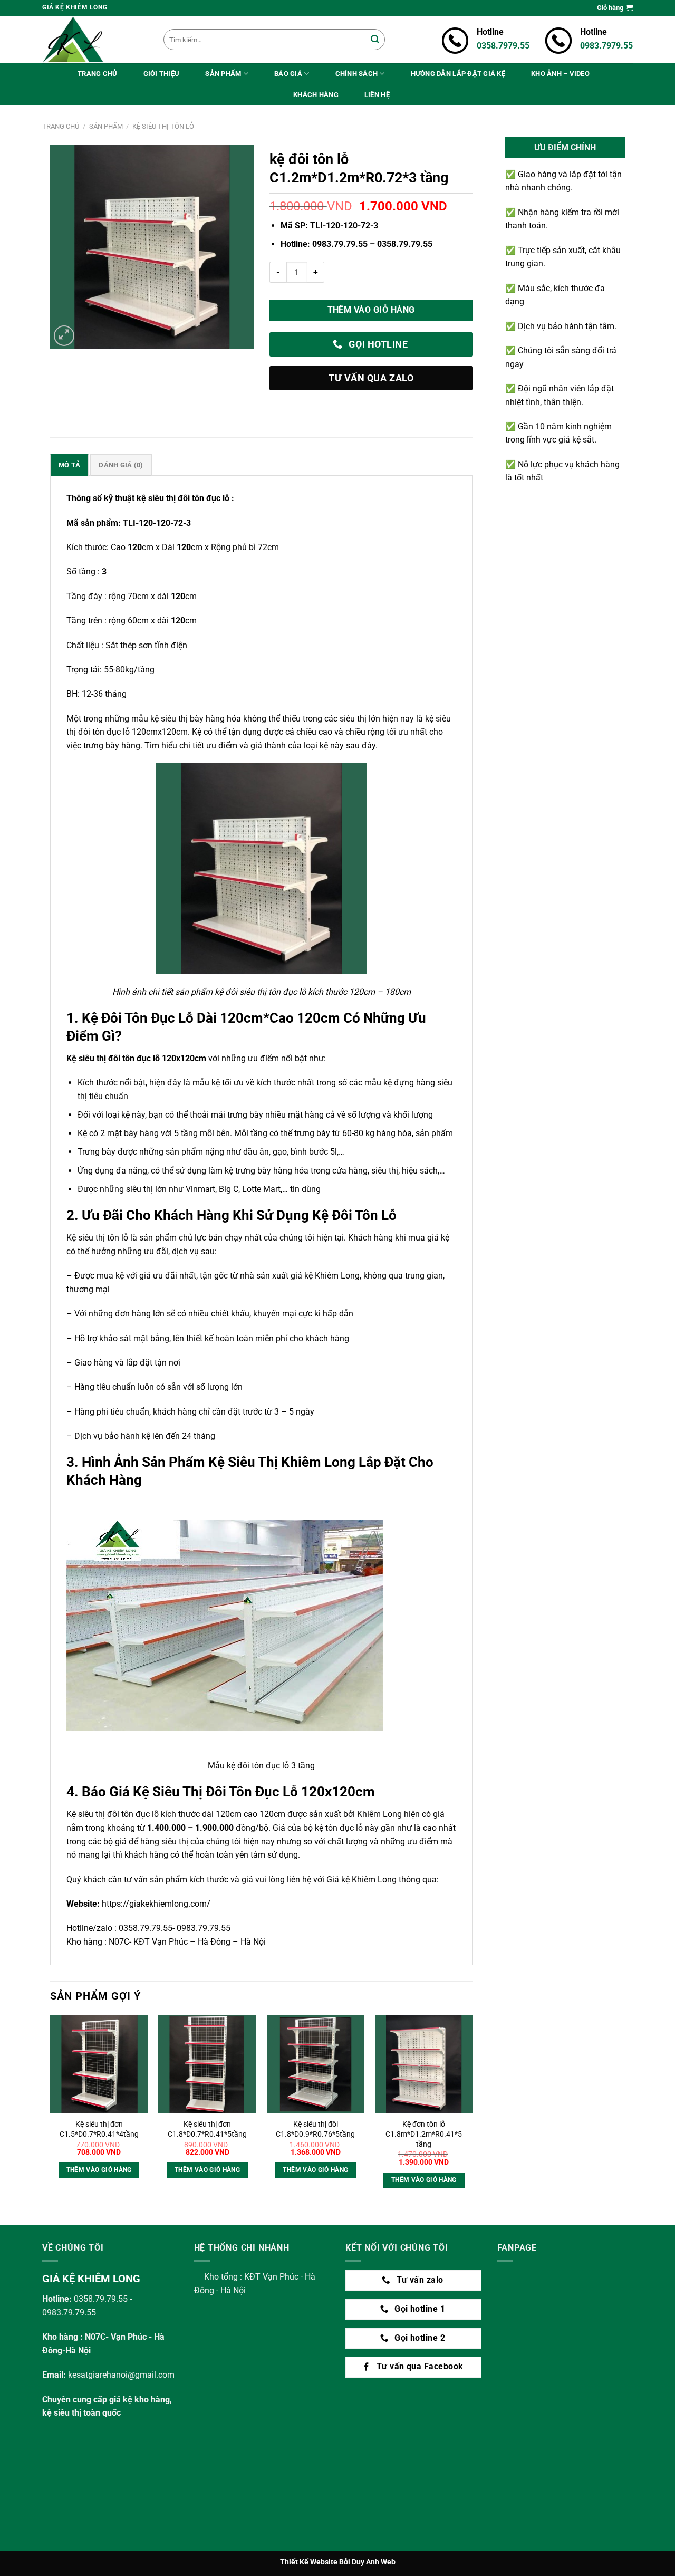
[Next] (472, 2111)
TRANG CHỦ (97, 74)
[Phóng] (64, 336)
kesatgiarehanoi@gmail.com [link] (121, 2375)
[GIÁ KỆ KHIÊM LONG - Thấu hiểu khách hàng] (95, 40)
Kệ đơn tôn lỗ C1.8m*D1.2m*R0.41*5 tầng (424, 2134)
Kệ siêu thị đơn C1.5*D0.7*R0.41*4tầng (99, 2129)
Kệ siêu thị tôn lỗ (163, 126)
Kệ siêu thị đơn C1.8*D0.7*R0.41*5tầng (207, 2129)
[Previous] (51, 2111)
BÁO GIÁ (288, 74)
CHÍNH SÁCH (357, 74)
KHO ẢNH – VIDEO (560, 74)
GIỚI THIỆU (162, 74)
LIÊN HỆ (377, 95)
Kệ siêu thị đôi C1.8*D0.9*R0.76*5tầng (315, 2129)
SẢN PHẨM (223, 74)
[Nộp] (375, 40)
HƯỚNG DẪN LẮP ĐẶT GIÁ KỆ (458, 74)
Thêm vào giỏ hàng (371, 310)
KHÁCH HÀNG (316, 95)
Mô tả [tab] (69, 465)
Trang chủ (61, 126)
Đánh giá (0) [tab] (121, 465)
